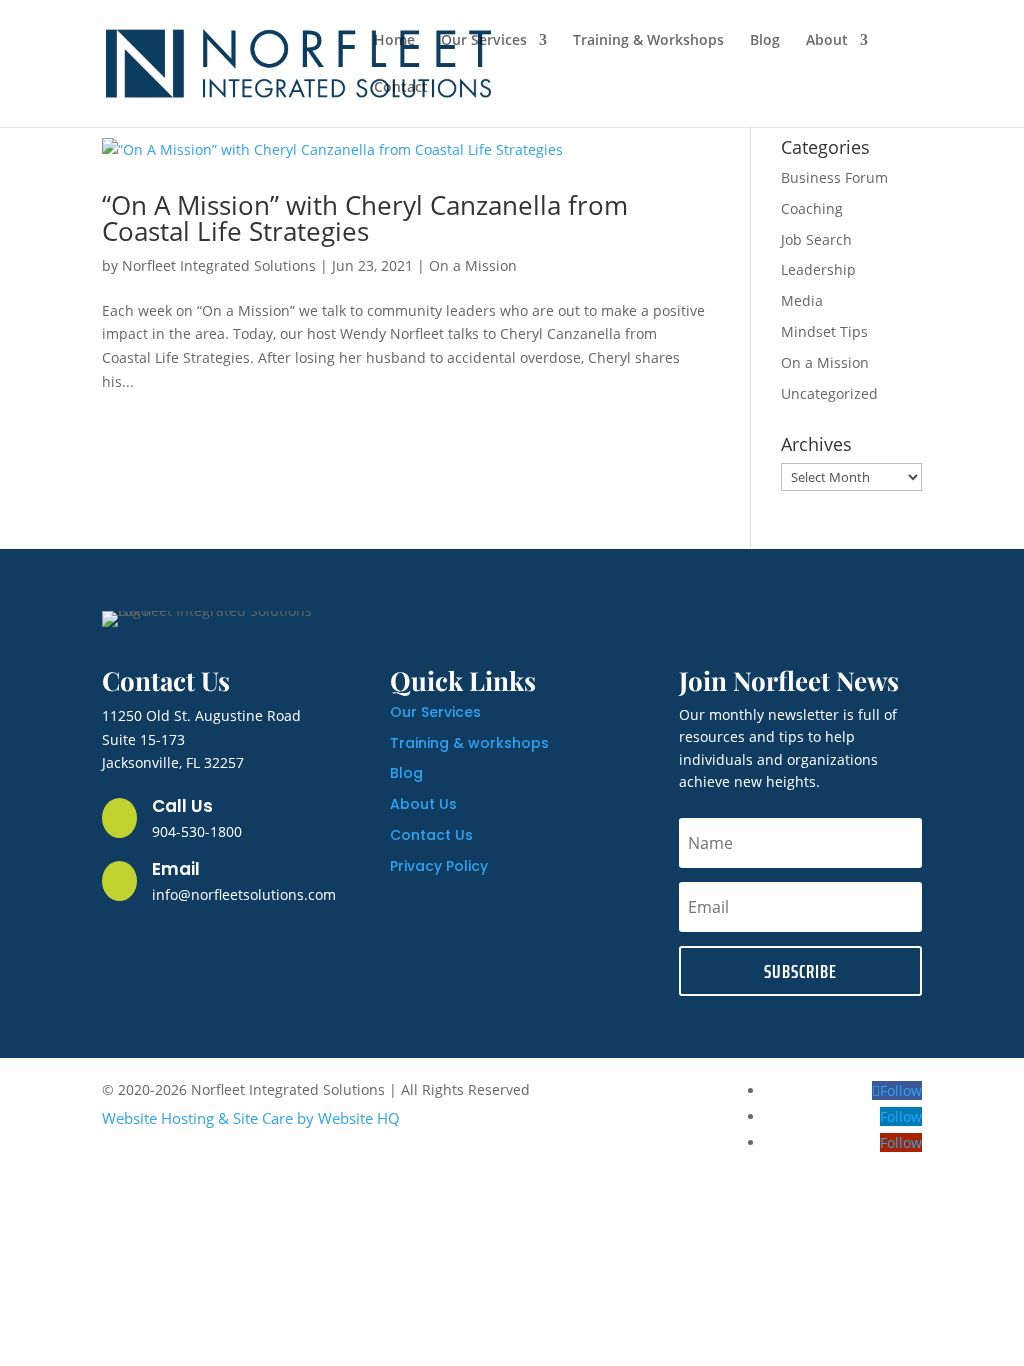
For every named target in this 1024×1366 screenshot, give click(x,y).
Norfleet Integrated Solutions (219, 265)
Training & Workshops (648, 41)
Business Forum (834, 177)
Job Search (816, 239)
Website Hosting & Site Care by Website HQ (251, 1118)
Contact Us (431, 835)
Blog (765, 41)
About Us (423, 804)
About (827, 41)
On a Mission (473, 265)
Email (176, 869)
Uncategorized (829, 393)
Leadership (818, 269)
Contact (401, 88)
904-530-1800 (197, 831)
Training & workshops (469, 743)
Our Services (484, 41)
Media (802, 300)
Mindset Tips (824, 331)
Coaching (812, 208)
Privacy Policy (439, 866)
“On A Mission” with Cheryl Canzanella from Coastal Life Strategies (365, 218)
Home (394, 41)
